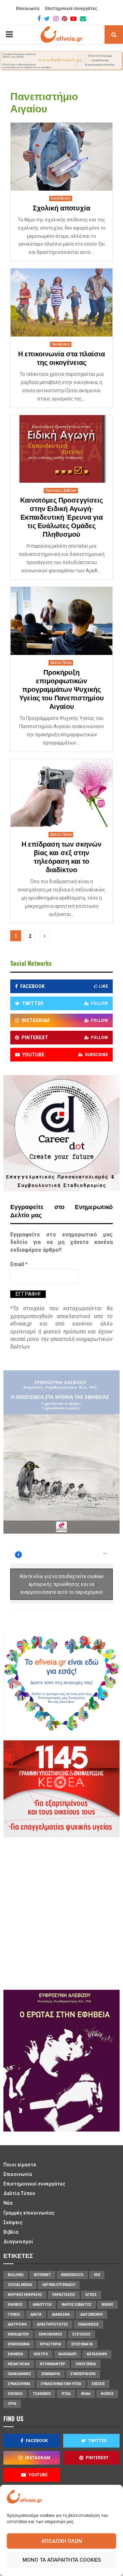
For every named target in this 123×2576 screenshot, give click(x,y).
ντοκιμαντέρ (53, 2364)
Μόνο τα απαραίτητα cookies (62, 2560)
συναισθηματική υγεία (61, 2384)
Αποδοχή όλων (62, 2541)
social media (20, 2285)
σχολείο (15, 2394)
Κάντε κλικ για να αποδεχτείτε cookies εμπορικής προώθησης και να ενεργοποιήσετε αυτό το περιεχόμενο (62, 1584)
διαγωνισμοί (92, 2314)
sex (97, 2275)
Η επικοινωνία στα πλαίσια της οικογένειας (61, 359)
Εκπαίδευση (61, 198)
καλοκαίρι (67, 2354)
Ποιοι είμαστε (20, 2165)
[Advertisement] (61, 1913)
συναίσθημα (19, 2384)
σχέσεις (98, 2384)
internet (42, 2275)
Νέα (8, 2203)
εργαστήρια (51, 2344)
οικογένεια (86, 2364)
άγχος (91, 2295)
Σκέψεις (13, 2222)
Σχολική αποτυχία (61, 208)
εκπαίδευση (18, 2334)
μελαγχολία (19, 2364)
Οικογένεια (61, 344)
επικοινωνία (19, 2344)
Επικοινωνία (28, 9)
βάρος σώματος (77, 2305)
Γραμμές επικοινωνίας (29, 2213)
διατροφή (17, 2324)
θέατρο (41, 2354)
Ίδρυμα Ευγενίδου (59, 2285)
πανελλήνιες (19, 2374)
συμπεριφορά (83, 2374)
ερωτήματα (82, 2344)
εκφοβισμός (51, 2334)
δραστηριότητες (52, 2324)
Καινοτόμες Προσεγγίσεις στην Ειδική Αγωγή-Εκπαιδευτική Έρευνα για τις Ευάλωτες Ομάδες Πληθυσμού (61, 518)
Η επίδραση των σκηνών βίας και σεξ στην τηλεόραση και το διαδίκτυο (61, 857)
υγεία (66, 2394)
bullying (16, 2275)
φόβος (107, 2394)
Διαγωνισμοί (18, 2242)
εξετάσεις (81, 2334)
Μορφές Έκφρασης (25, 2295)
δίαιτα (36, 2314)
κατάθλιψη (97, 2354)
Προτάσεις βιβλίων (61, 490)
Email (19, 1264)
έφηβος (15, 2305)
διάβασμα (61, 2314)
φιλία (86, 2394)
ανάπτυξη (42, 2305)
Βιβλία (11, 2232)
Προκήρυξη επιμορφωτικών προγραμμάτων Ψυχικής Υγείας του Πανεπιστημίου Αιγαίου (61, 690)
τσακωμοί (42, 2394)
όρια (12, 2404)
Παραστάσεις (64, 2295)
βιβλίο (108, 2305)
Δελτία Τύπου (61, 663)
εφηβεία (16, 2354)
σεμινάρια (51, 2374)
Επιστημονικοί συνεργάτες (71, 9)
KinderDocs (72, 2275)
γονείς (14, 2314)
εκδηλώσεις (88, 2324)
